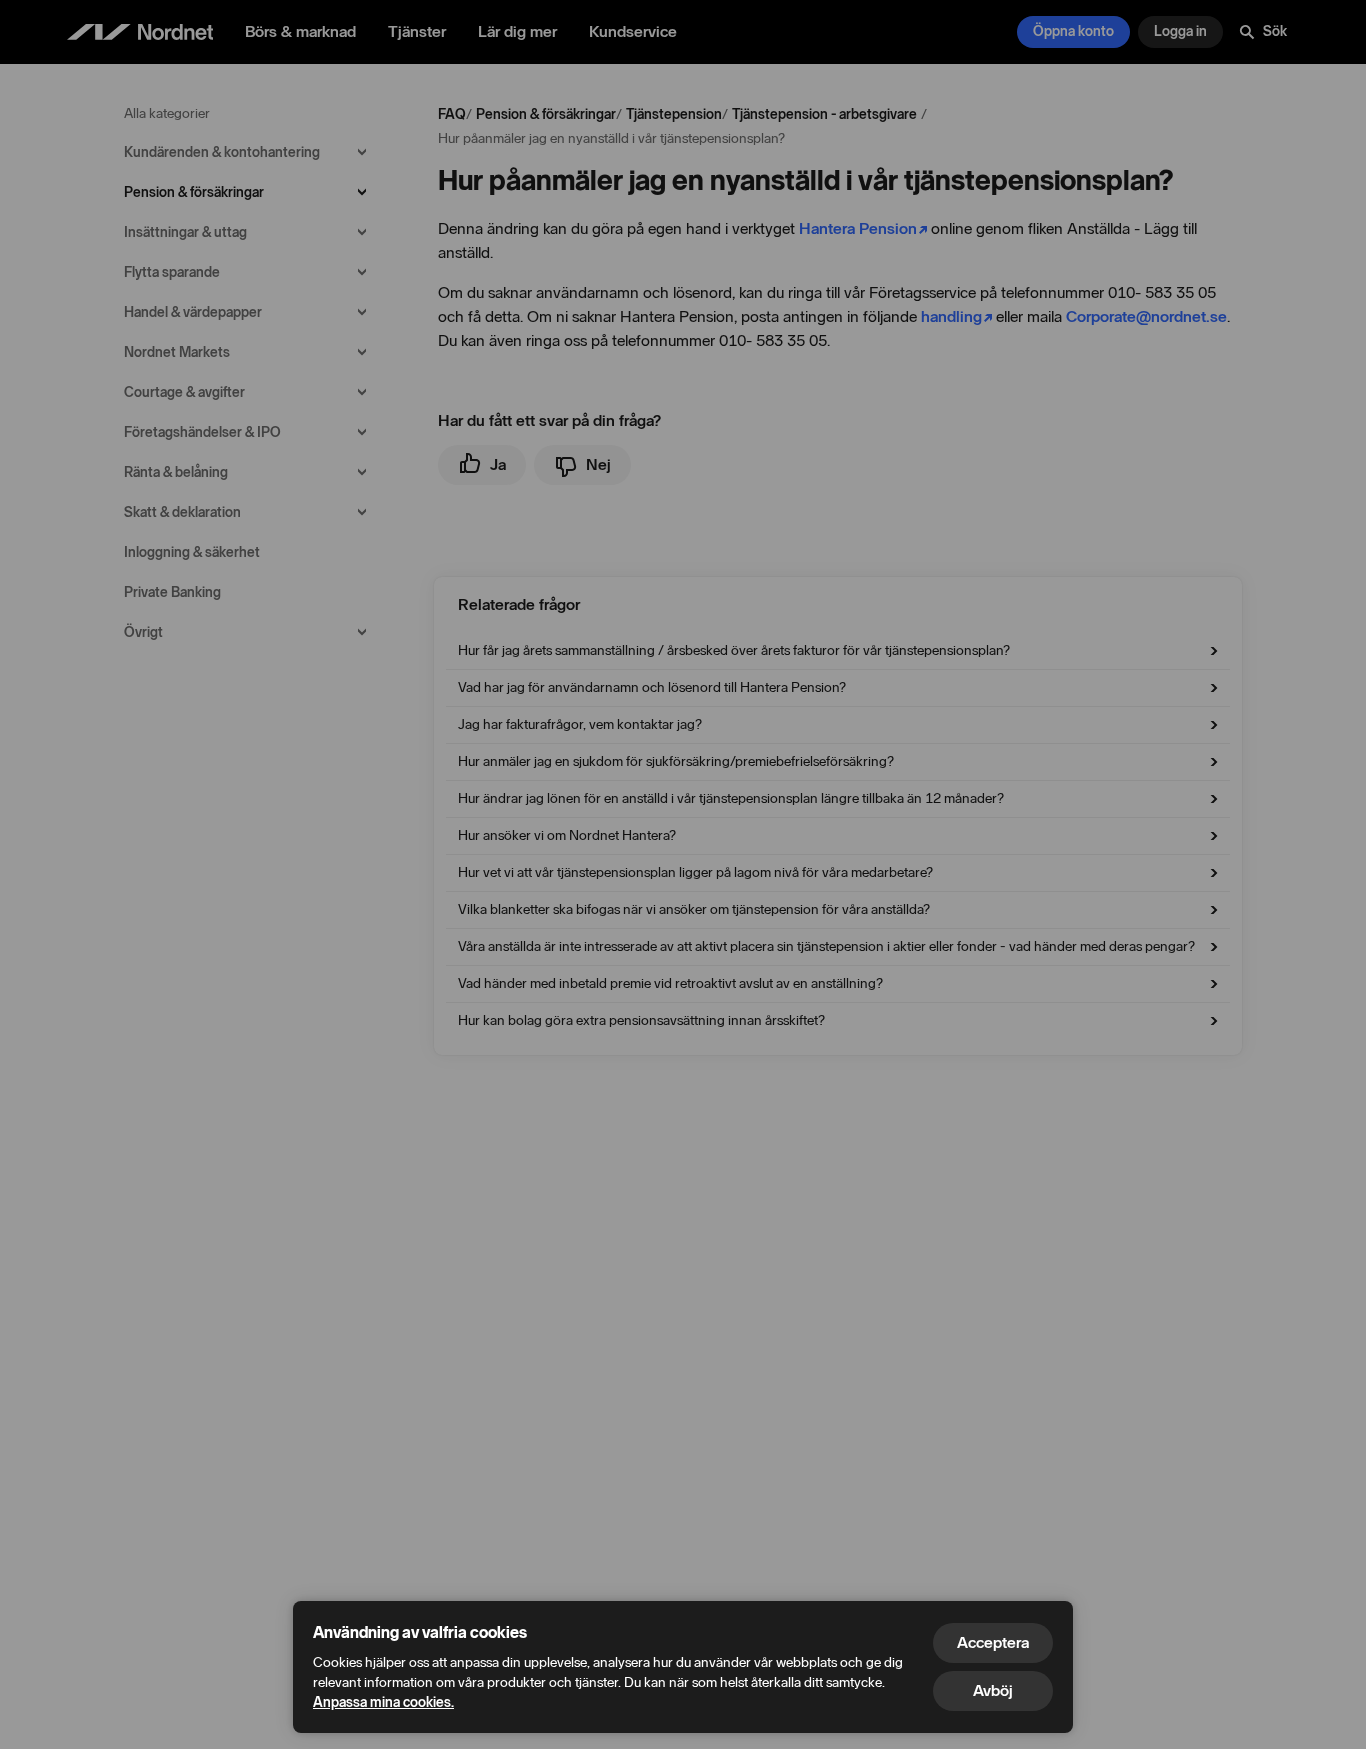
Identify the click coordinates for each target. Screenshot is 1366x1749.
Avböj (993, 1690)
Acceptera (993, 1642)
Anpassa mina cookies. (383, 1702)
